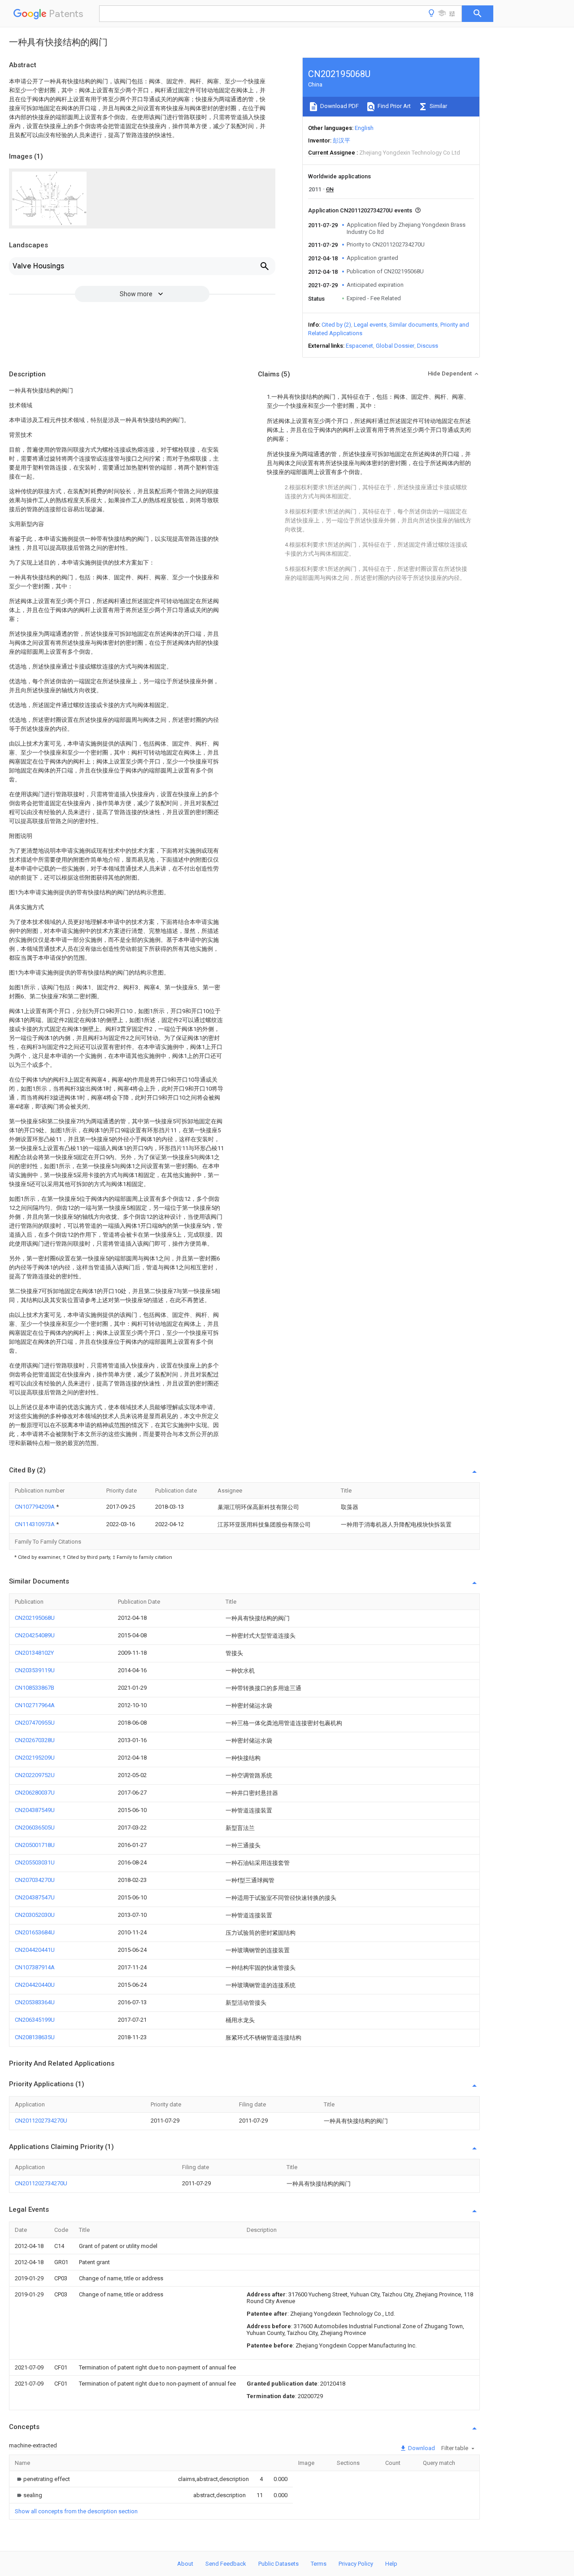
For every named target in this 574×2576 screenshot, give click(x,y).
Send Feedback (226, 2564)
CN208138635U (35, 2037)
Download (421, 2448)
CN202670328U (35, 1740)
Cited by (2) (336, 325)
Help (391, 2564)
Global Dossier (395, 346)
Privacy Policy (356, 2564)
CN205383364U (35, 2002)
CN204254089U (35, 1635)
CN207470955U (35, 1723)
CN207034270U (35, 1880)
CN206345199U (35, 2020)
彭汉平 (341, 140)
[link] (42, 2479)
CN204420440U (35, 1985)
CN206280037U (35, 1793)
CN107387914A (35, 1967)
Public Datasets (278, 2564)
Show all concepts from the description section (76, 2511)
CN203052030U (35, 1915)
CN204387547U (35, 1897)
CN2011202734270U (41, 2121)
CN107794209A (35, 1507)
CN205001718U (35, 1845)
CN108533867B (35, 1688)
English (364, 128)
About (185, 2564)
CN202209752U (35, 1775)
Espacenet (359, 346)
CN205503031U (35, 1862)
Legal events (370, 325)
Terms (319, 2564)
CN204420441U (35, 1950)
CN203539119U (35, 1670)
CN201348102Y (34, 1653)
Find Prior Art (394, 106)
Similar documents (413, 325)
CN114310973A (35, 1524)
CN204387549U (35, 1810)
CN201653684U (35, 1932)
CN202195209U (35, 1758)
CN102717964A (35, 1705)
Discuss (428, 346)
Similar (438, 106)
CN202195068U (35, 1618)
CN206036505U (35, 1827)
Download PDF (339, 106)
